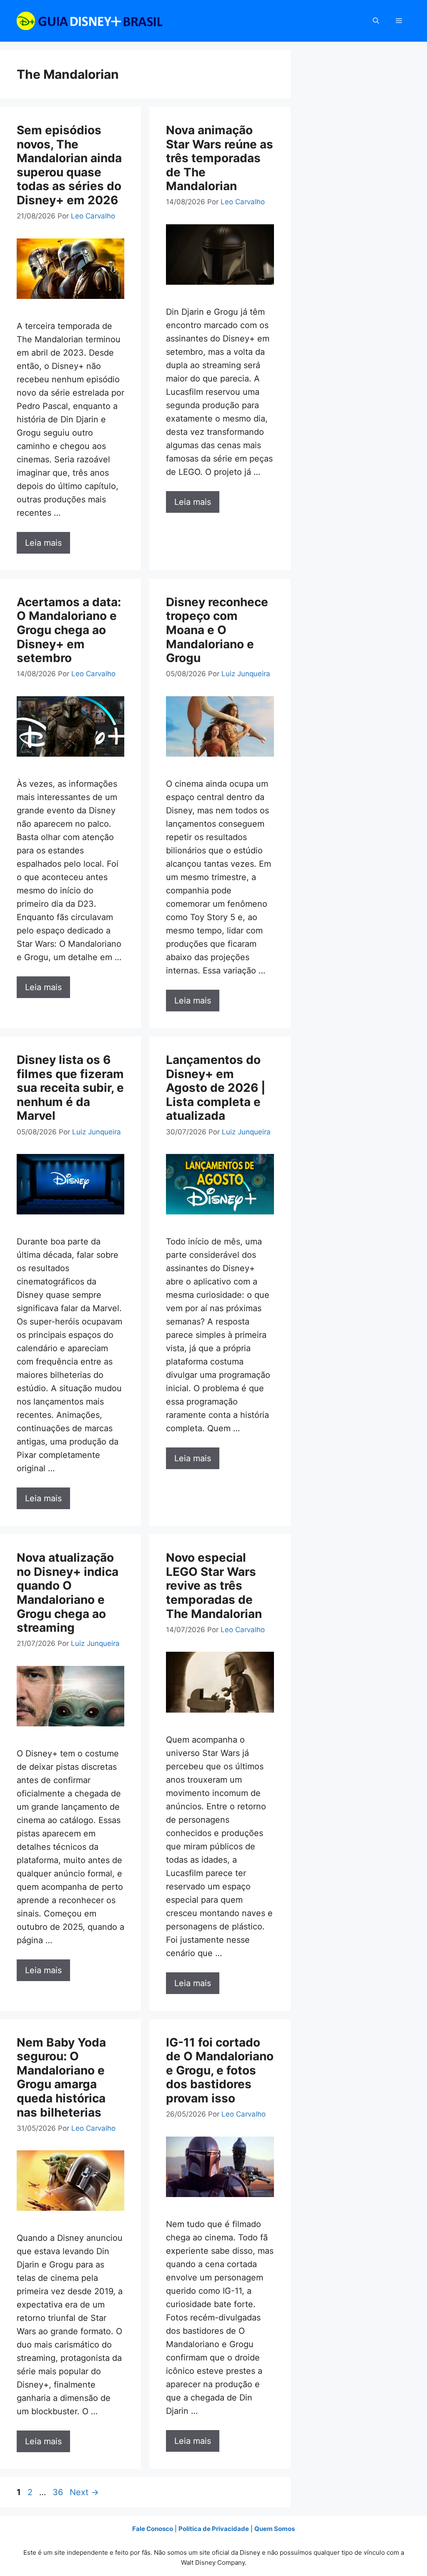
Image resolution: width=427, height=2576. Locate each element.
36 (59, 2492)
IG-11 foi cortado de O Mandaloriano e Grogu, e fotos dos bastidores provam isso (220, 2070)
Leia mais (43, 543)
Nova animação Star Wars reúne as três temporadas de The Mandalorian (220, 158)
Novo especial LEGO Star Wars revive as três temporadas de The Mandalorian (214, 1585)
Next (84, 2492)
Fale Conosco (153, 2529)
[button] (376, 21)
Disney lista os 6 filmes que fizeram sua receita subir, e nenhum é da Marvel (70, 1088)
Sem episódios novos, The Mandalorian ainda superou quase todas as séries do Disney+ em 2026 (69, 165)
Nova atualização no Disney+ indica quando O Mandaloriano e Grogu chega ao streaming (68, 1593)
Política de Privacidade (214, 2529)
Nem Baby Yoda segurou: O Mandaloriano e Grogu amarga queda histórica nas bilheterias (61, 2077)
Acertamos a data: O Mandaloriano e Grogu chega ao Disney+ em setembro (69, 630)
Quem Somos (275, 2529)
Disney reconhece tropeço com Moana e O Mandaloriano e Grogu (217, 630)
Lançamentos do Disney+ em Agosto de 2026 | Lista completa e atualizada (216, 1088)
